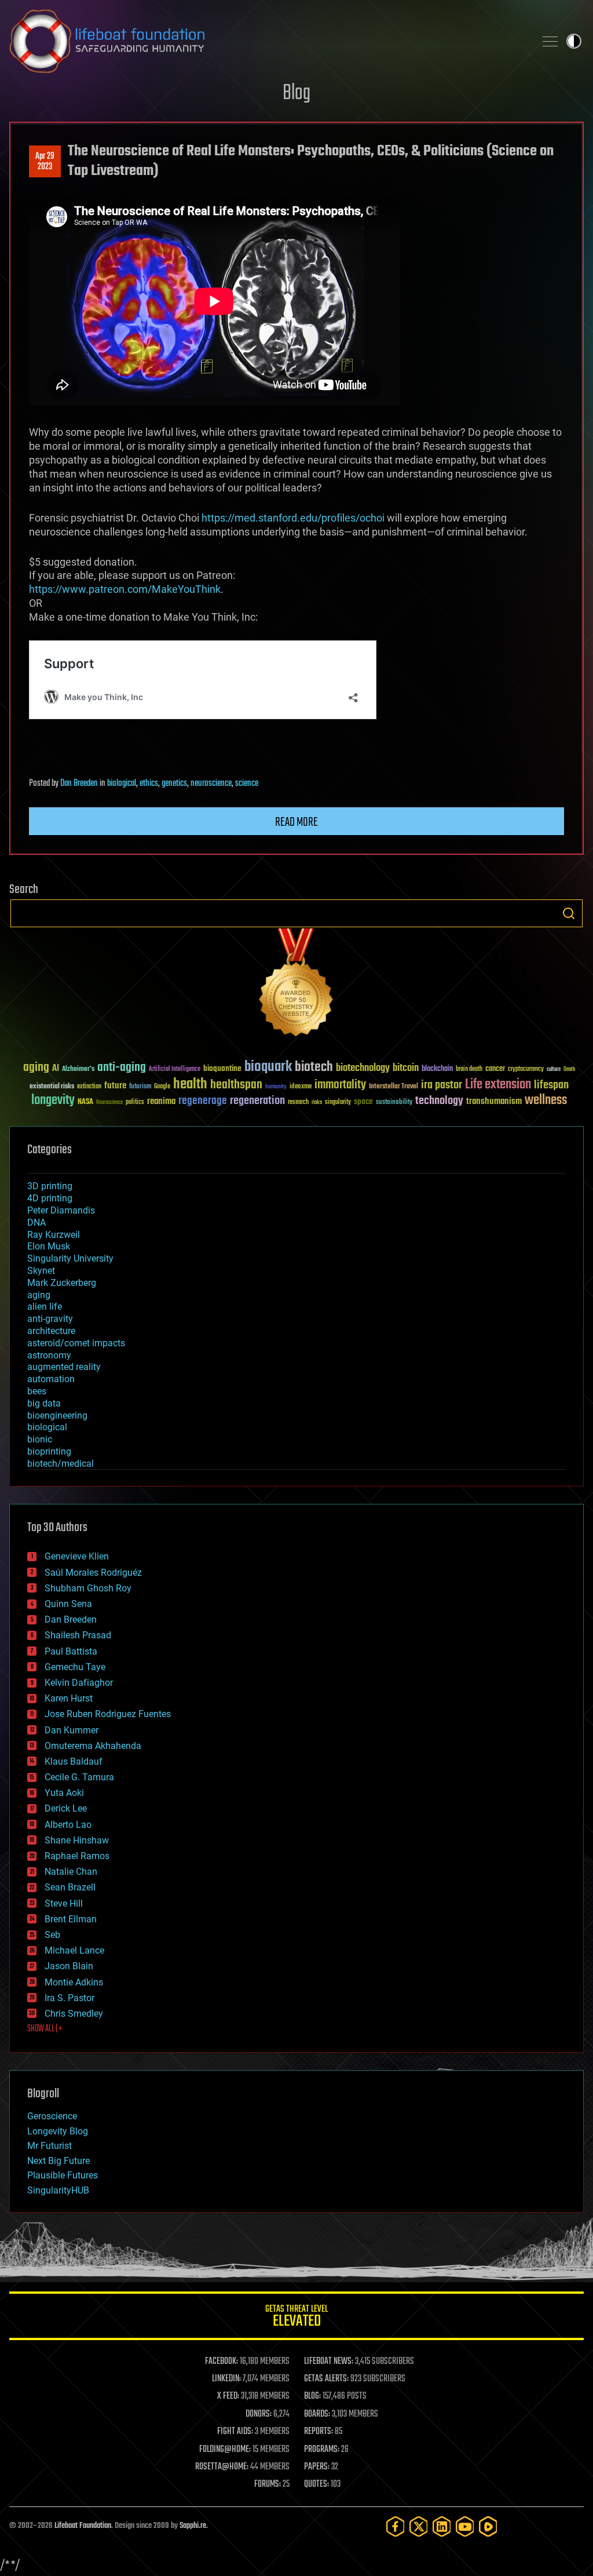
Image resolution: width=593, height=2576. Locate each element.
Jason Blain (69, 1966)
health (190, 1085)
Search (569, 913)
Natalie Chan (71, 1872)
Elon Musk (49, 1246)
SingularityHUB (58, 2190)
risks (317, 1102)
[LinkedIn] (442, 2526)
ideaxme (301, 1087)
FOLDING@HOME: (225, 2450)
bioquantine (222, 1068)
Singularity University (70, 1258)
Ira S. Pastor (69, 1998)
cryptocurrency (526, 1070)
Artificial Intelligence (175, 1070)
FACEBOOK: (222, 2362)
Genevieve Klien (77, 1556)
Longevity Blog (58, 2131)
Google (162, 1087)
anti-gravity (50, 1319)
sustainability (394, 1103)
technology (439, 1101)
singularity (338, 1103)
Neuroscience (109, 1103)
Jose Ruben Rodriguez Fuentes (108, 1714)
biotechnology (363, 1068)
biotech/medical (61, 1464)
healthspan (236, 1085)
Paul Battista (71, 1651)
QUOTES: (316, 2484)
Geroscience (52, 2116)
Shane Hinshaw (77, 1840)
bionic (40, 1439)
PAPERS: (317, 2467)
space (363, 1101)
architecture (51, 1331)
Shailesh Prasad (78, 1635)
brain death (469, 1070)
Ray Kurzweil (54, 1235)
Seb (52, 1935)
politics (135, 1103)
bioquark (268, 1067)
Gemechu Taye (75, 1667)
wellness (546, 1101)
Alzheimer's (78, 1070)
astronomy (49, 1355)
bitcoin (406, 1068)
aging (36, 1068)
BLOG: (312, 2396)
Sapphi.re (193, 2526)
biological (122, 784)
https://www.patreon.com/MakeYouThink (125, 589)
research (298, 1103)
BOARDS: (317, 2414)
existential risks (52, 1087)
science (247, 784)
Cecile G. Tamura (79, 1777)
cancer (495, 1069)
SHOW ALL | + (45, 2029)
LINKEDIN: (226, 2379)
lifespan (551, 1085)
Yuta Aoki (64, 1793)
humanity (276, 1087)
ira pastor (442, 1085)
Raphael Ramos (77, 1856)
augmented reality (64, 1367)
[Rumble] (488, 2526)
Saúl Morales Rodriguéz (93, 1573)
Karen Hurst (69, 1698)
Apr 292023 (45, 162)
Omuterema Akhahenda (93, 1746)
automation (51, 1379)
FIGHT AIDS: (235, 2432)
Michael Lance (74, 1950)
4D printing (50, 1198)
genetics (174, 784)
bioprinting (49, 1451)
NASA (85, 1102)
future (115, 1086)
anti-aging (122, 1068)
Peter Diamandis (61, 1210)
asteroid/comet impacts (76, 1343)
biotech (314, 1067)
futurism (140, 1087)
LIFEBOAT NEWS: (329, 2362)
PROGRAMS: (322, 2450)
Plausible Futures (63, 2175)
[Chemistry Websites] (296, 985)
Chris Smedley (74, 2014)
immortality (340, 1085)
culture (554, 1070)
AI (56, 1069)
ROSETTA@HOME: (222, 2467)
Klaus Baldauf (74, 1761)
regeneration (257, 1101)
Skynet (41, 1271)
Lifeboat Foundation (83, 2526)
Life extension (498, 1085)
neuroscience (211, 784)
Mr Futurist (50, 2146)
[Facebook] (396, 2526)
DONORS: (259, 2414)
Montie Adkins (74, 1982)
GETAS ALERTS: (326, 2379)
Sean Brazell (70, 1887)
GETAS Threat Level (296, 2318)
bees (37, 1391)
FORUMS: (268, 2484)
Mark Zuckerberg (62, 1283)
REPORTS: (319, 2432)
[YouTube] (465, 2526)
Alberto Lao (68, 1825)
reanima (161, 1101)
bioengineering (57, 1415)
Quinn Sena (68, 1604)
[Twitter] (419, 2526)
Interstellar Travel (393, 1087)
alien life (45, 1307)
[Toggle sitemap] (550, 41)
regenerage (203, 1101)
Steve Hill (64, 1903)
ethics (149, 784)
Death (569, 1070)
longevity (53, 1101)
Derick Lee (66, 1808)
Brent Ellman (71, 1919)
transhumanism (494, 1101)
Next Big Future (58, 2161)
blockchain (437, 1069)
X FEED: (228, 2396)
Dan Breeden (79, 784)
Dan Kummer (72, 1730)
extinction (89, 1087)
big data (44, 1403)
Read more (296, 822)
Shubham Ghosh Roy (88, 1588)
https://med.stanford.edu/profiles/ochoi (293, 518)
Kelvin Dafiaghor (79, 1683)
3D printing (50, 1186)
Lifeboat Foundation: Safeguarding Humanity (268, 41)
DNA (36, 1223)
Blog (296, 94)
